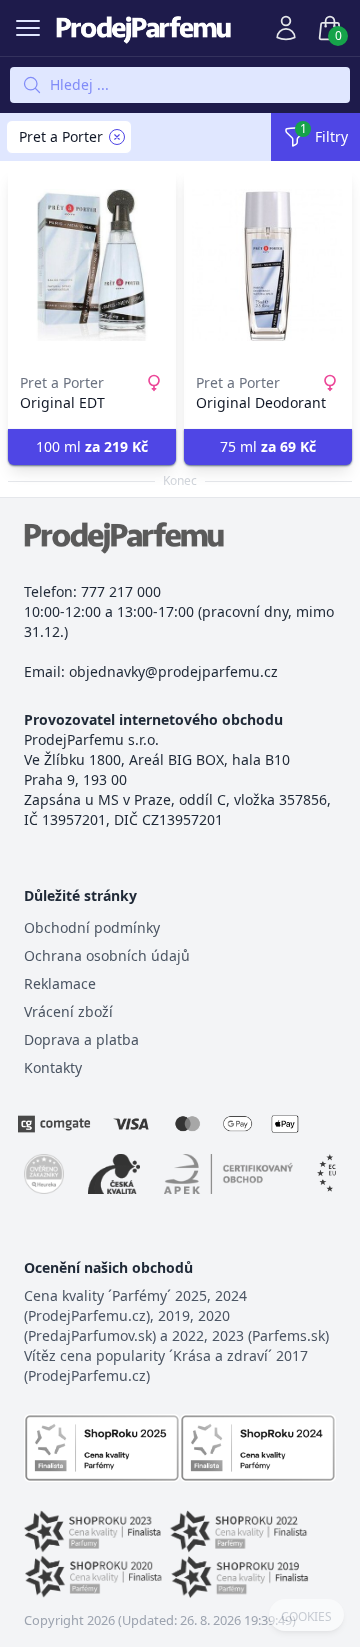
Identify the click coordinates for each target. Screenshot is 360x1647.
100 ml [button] (92, 446)
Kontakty (53, 1067)
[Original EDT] (92, 265)
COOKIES (306, 1617)
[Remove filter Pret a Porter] (117, 137)
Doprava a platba (81, 1039)
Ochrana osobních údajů (107, 955)
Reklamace (60, 983)
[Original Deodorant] (268, 265)
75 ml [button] (268, 446)
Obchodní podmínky (92, 927)
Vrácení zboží (68, 1011)
